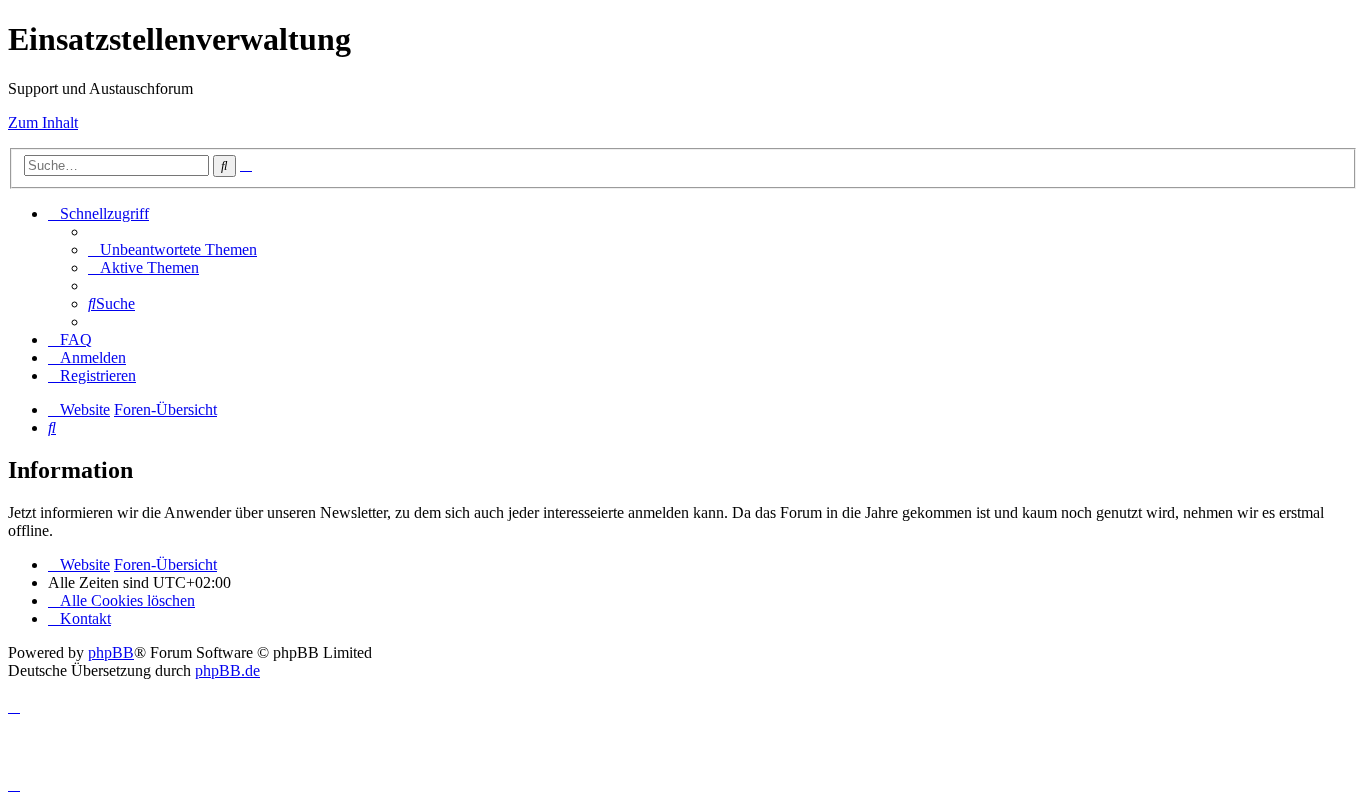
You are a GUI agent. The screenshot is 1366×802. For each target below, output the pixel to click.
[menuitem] (172, 249)
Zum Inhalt (43, 122)
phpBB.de (227, 670)
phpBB (111, 652)
